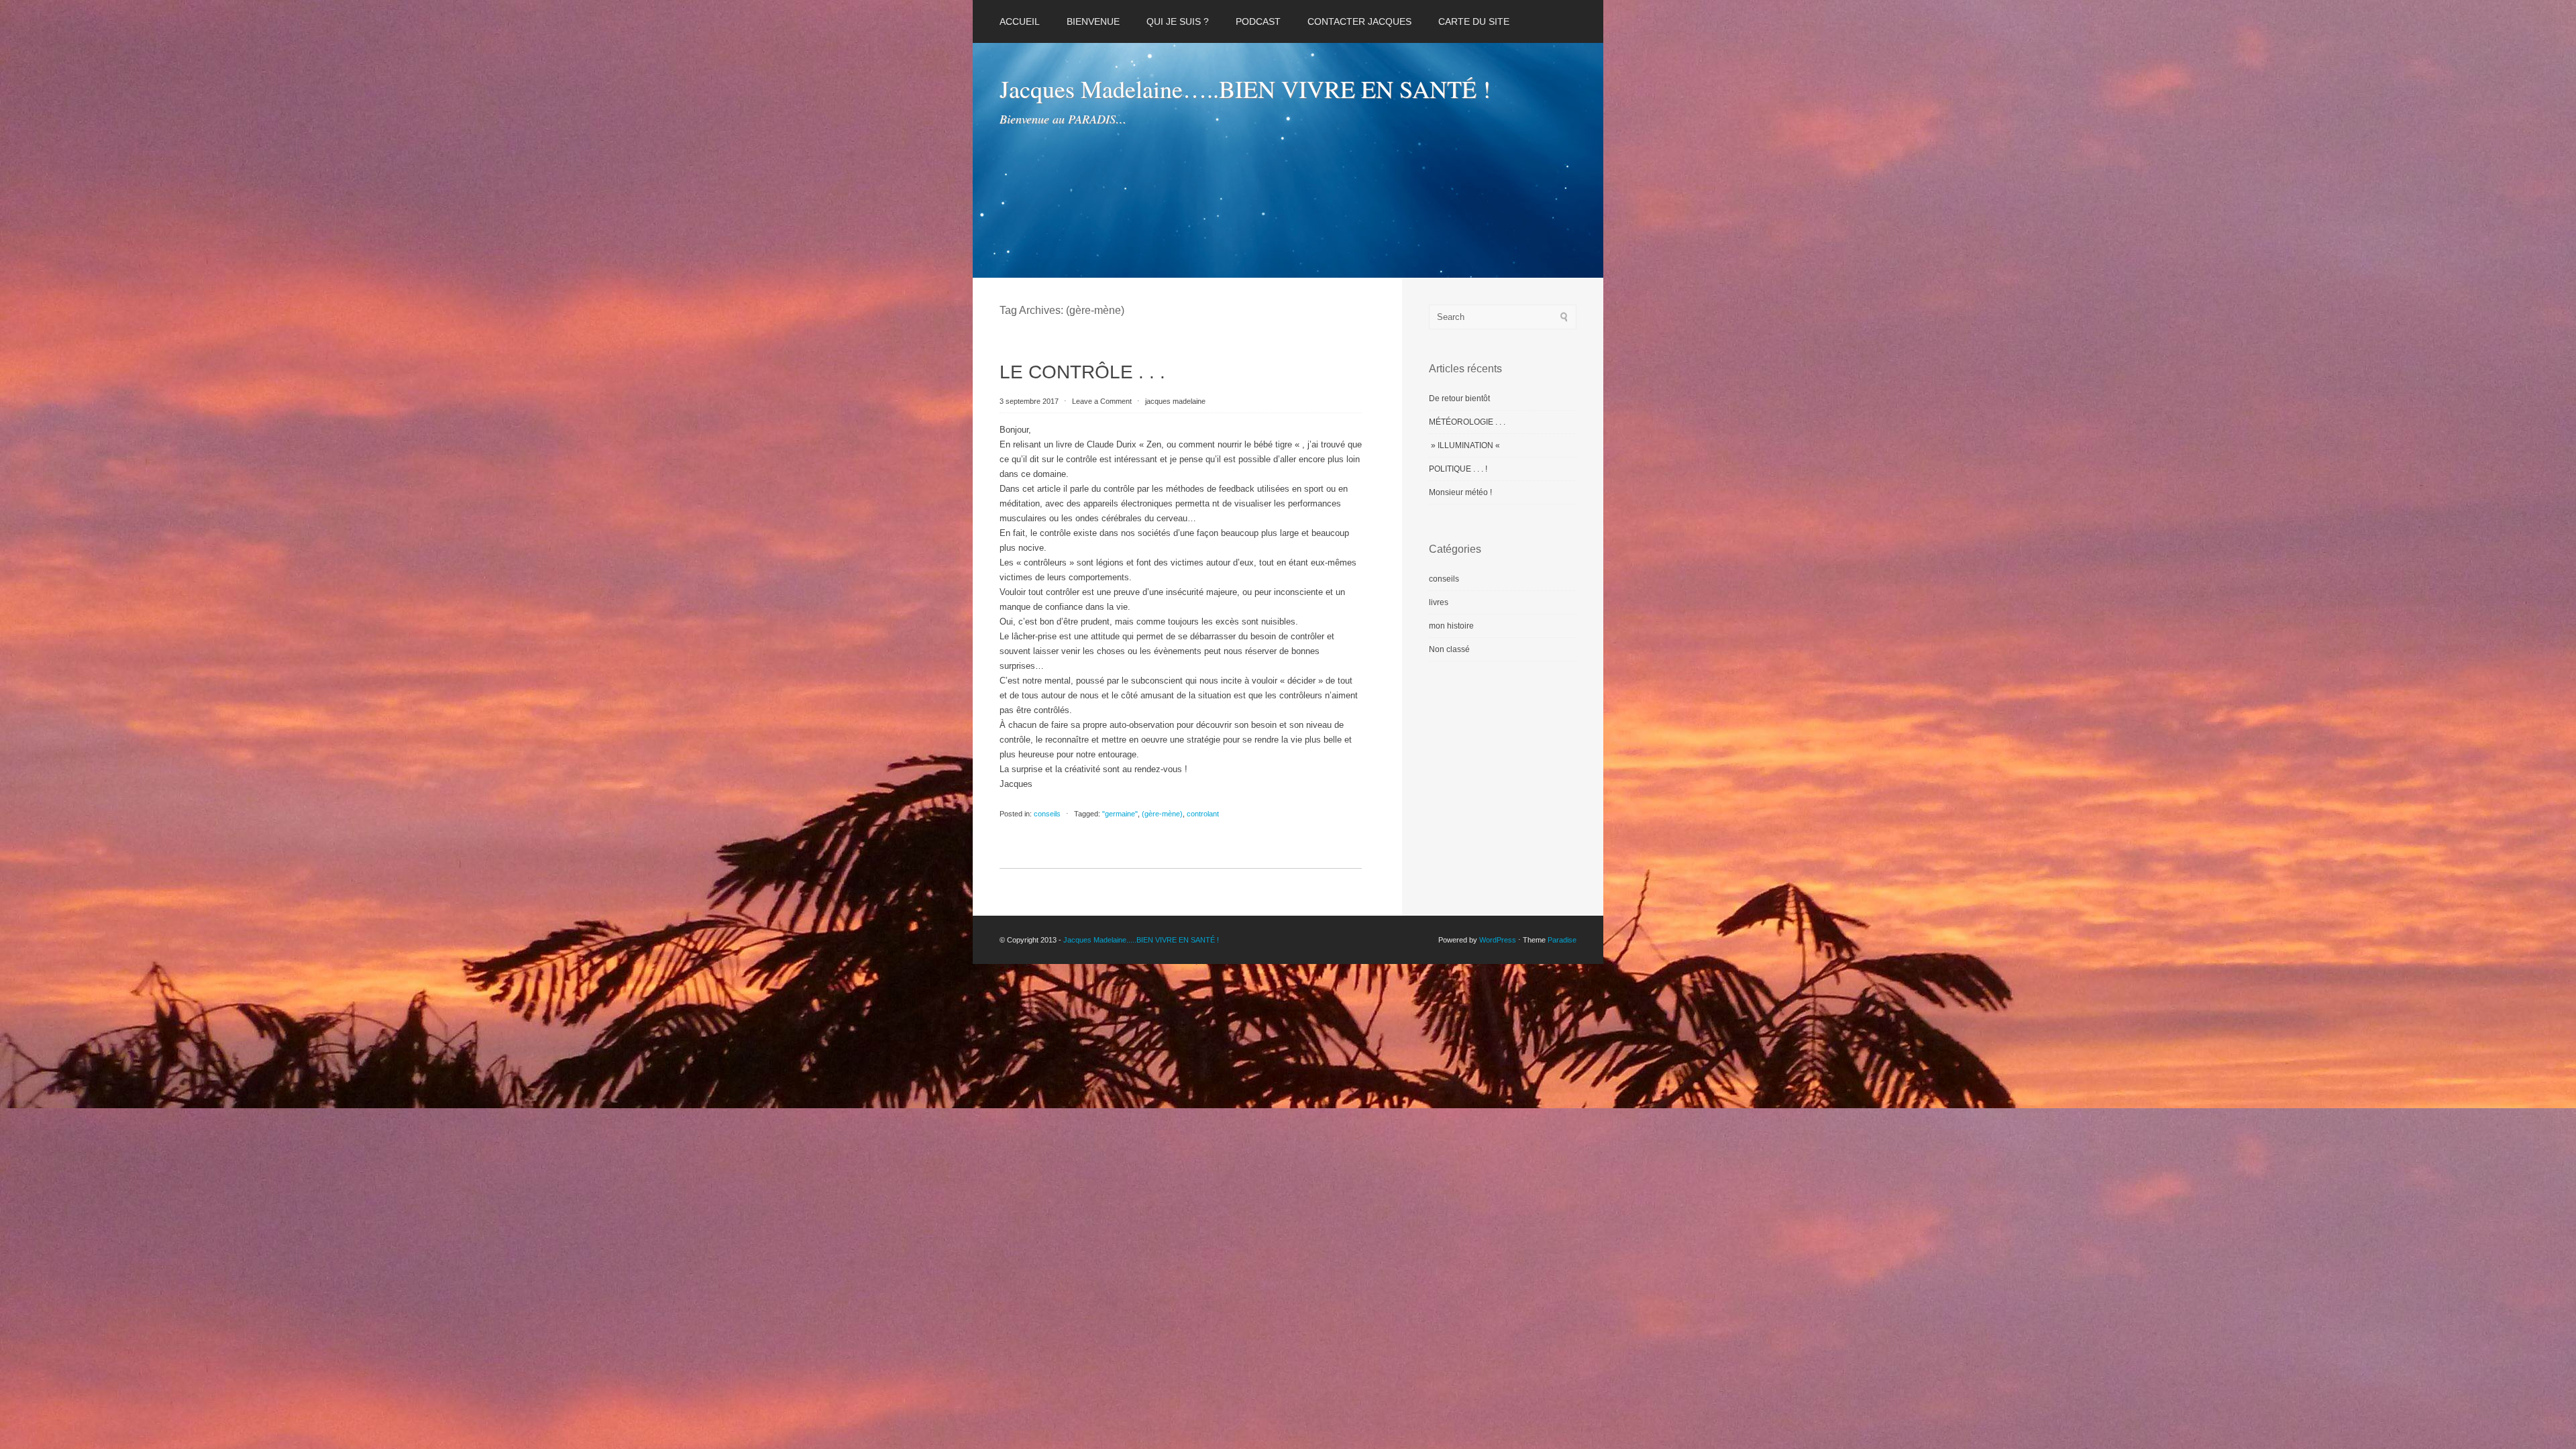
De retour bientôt (1459, 398)
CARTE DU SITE (1474, 21)
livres (1439, 602)
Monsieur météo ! (1460, 492)
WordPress (1498, 940)
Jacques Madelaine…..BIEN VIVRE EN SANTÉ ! (1245, 89)
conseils (1047, 814)
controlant (1203, 814)
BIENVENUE (1093, 21)
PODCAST (1258, 21)
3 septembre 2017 (1030, 401)
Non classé (1449, 649)
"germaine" (1120, 814)
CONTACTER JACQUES (1359, 21)
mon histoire (1451, 626)
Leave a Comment (1102, 401)
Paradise (1562, 940)
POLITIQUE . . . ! (1458, 469)
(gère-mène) (1162, 814)
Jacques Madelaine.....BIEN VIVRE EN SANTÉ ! (1141, 940)
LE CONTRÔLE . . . (1082, 372)
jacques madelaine (1175, 401)
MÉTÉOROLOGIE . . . (1467, 422)
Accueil (1020, 21)
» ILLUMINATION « (1465, 445)
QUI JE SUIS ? (1178, 21)
